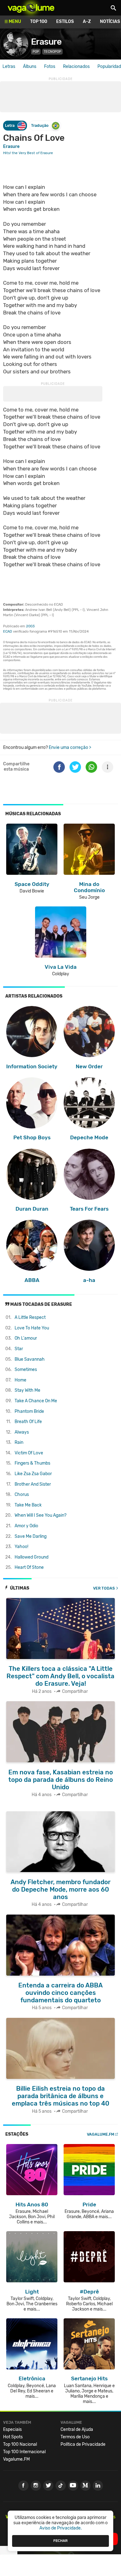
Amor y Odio (26, 1526)
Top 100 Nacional (20, 2444)
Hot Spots (13, 2437)
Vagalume (31, 8)
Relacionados (76, 67)
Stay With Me (27, 1390)
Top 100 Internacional (24, 2452)
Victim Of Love (29, 1453)
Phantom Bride (29, 1411)
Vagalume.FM (101, 2134)
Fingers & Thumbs (32, 1463)
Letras (9, 67)
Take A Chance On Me (36, 1401)
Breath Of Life (28, 1422)
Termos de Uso (75, 2437)
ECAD (8, 632)
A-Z (87, 22)
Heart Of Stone (29, 1567)
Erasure (46, 42)
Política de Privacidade (83, 2444)
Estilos (65, 22)
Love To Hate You (32, 1328)
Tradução (40, 125)
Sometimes (26, 1370)
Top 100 (39, 22)
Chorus (22, 1495)
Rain (19, 1442)
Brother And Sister (33, 1484)
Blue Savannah (30, 1359)
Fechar (60, 2541)
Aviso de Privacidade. (61, 2528)
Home (20, 1380)
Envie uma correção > (70, 747)
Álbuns (30, 67)
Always (22, 1432)
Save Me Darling (31, 1536)
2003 (30, 626)
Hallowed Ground (31, 1557)
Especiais (12, 2429)
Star (19, 1349)
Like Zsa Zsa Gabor (33, 1474)
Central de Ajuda (77, 2429)
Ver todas (104, 1588)
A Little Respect (30, 1317)
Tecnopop (52, 52)
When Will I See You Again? (40, 1515)
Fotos (50, 67)
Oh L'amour (26, 1338)
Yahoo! (21, 1547)
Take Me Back (28, 1505)
